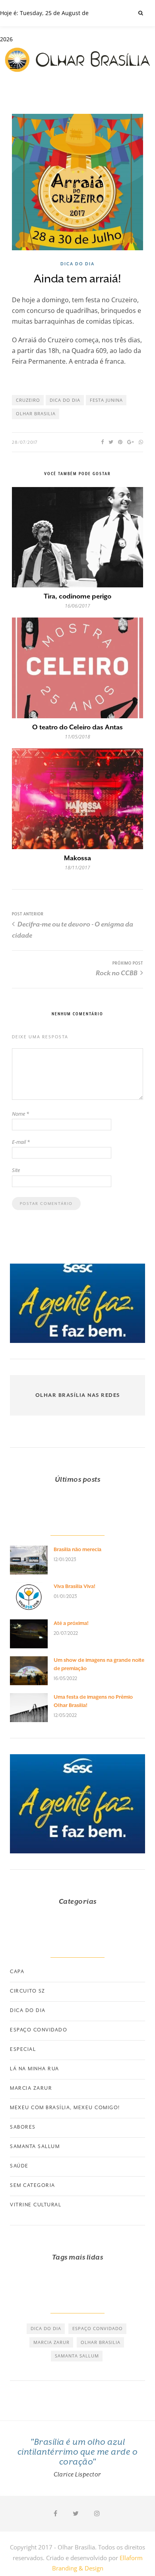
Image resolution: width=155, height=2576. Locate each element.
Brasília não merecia (77, 1549)
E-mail (21, 1142)
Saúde (19, 2166)
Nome (20, 1114)
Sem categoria (33, 2185)
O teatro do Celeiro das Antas (77, 727)
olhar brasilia (36, 413)
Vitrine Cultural (36, 2205)
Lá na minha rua (35, 2069)
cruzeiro (28, 400)
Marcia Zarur (31, 2088)
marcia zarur (51, 2342)
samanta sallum (77, 2356)
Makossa (77, 858)
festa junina (106, 400)
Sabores (23, 2127)
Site (16, 1170)
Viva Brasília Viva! (75, 1586)
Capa (17, 1972)
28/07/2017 (25, 442)
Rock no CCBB (117, 973)
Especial (23, 2049)
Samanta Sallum (35, 2146)
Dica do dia (77, 264)
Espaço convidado (39, 2030)
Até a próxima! (71, 1623)
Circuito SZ (28, 1991)
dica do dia (65, 400)
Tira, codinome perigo (77, 596)
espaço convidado (98, 2328)
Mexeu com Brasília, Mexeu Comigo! (65, 2108)
